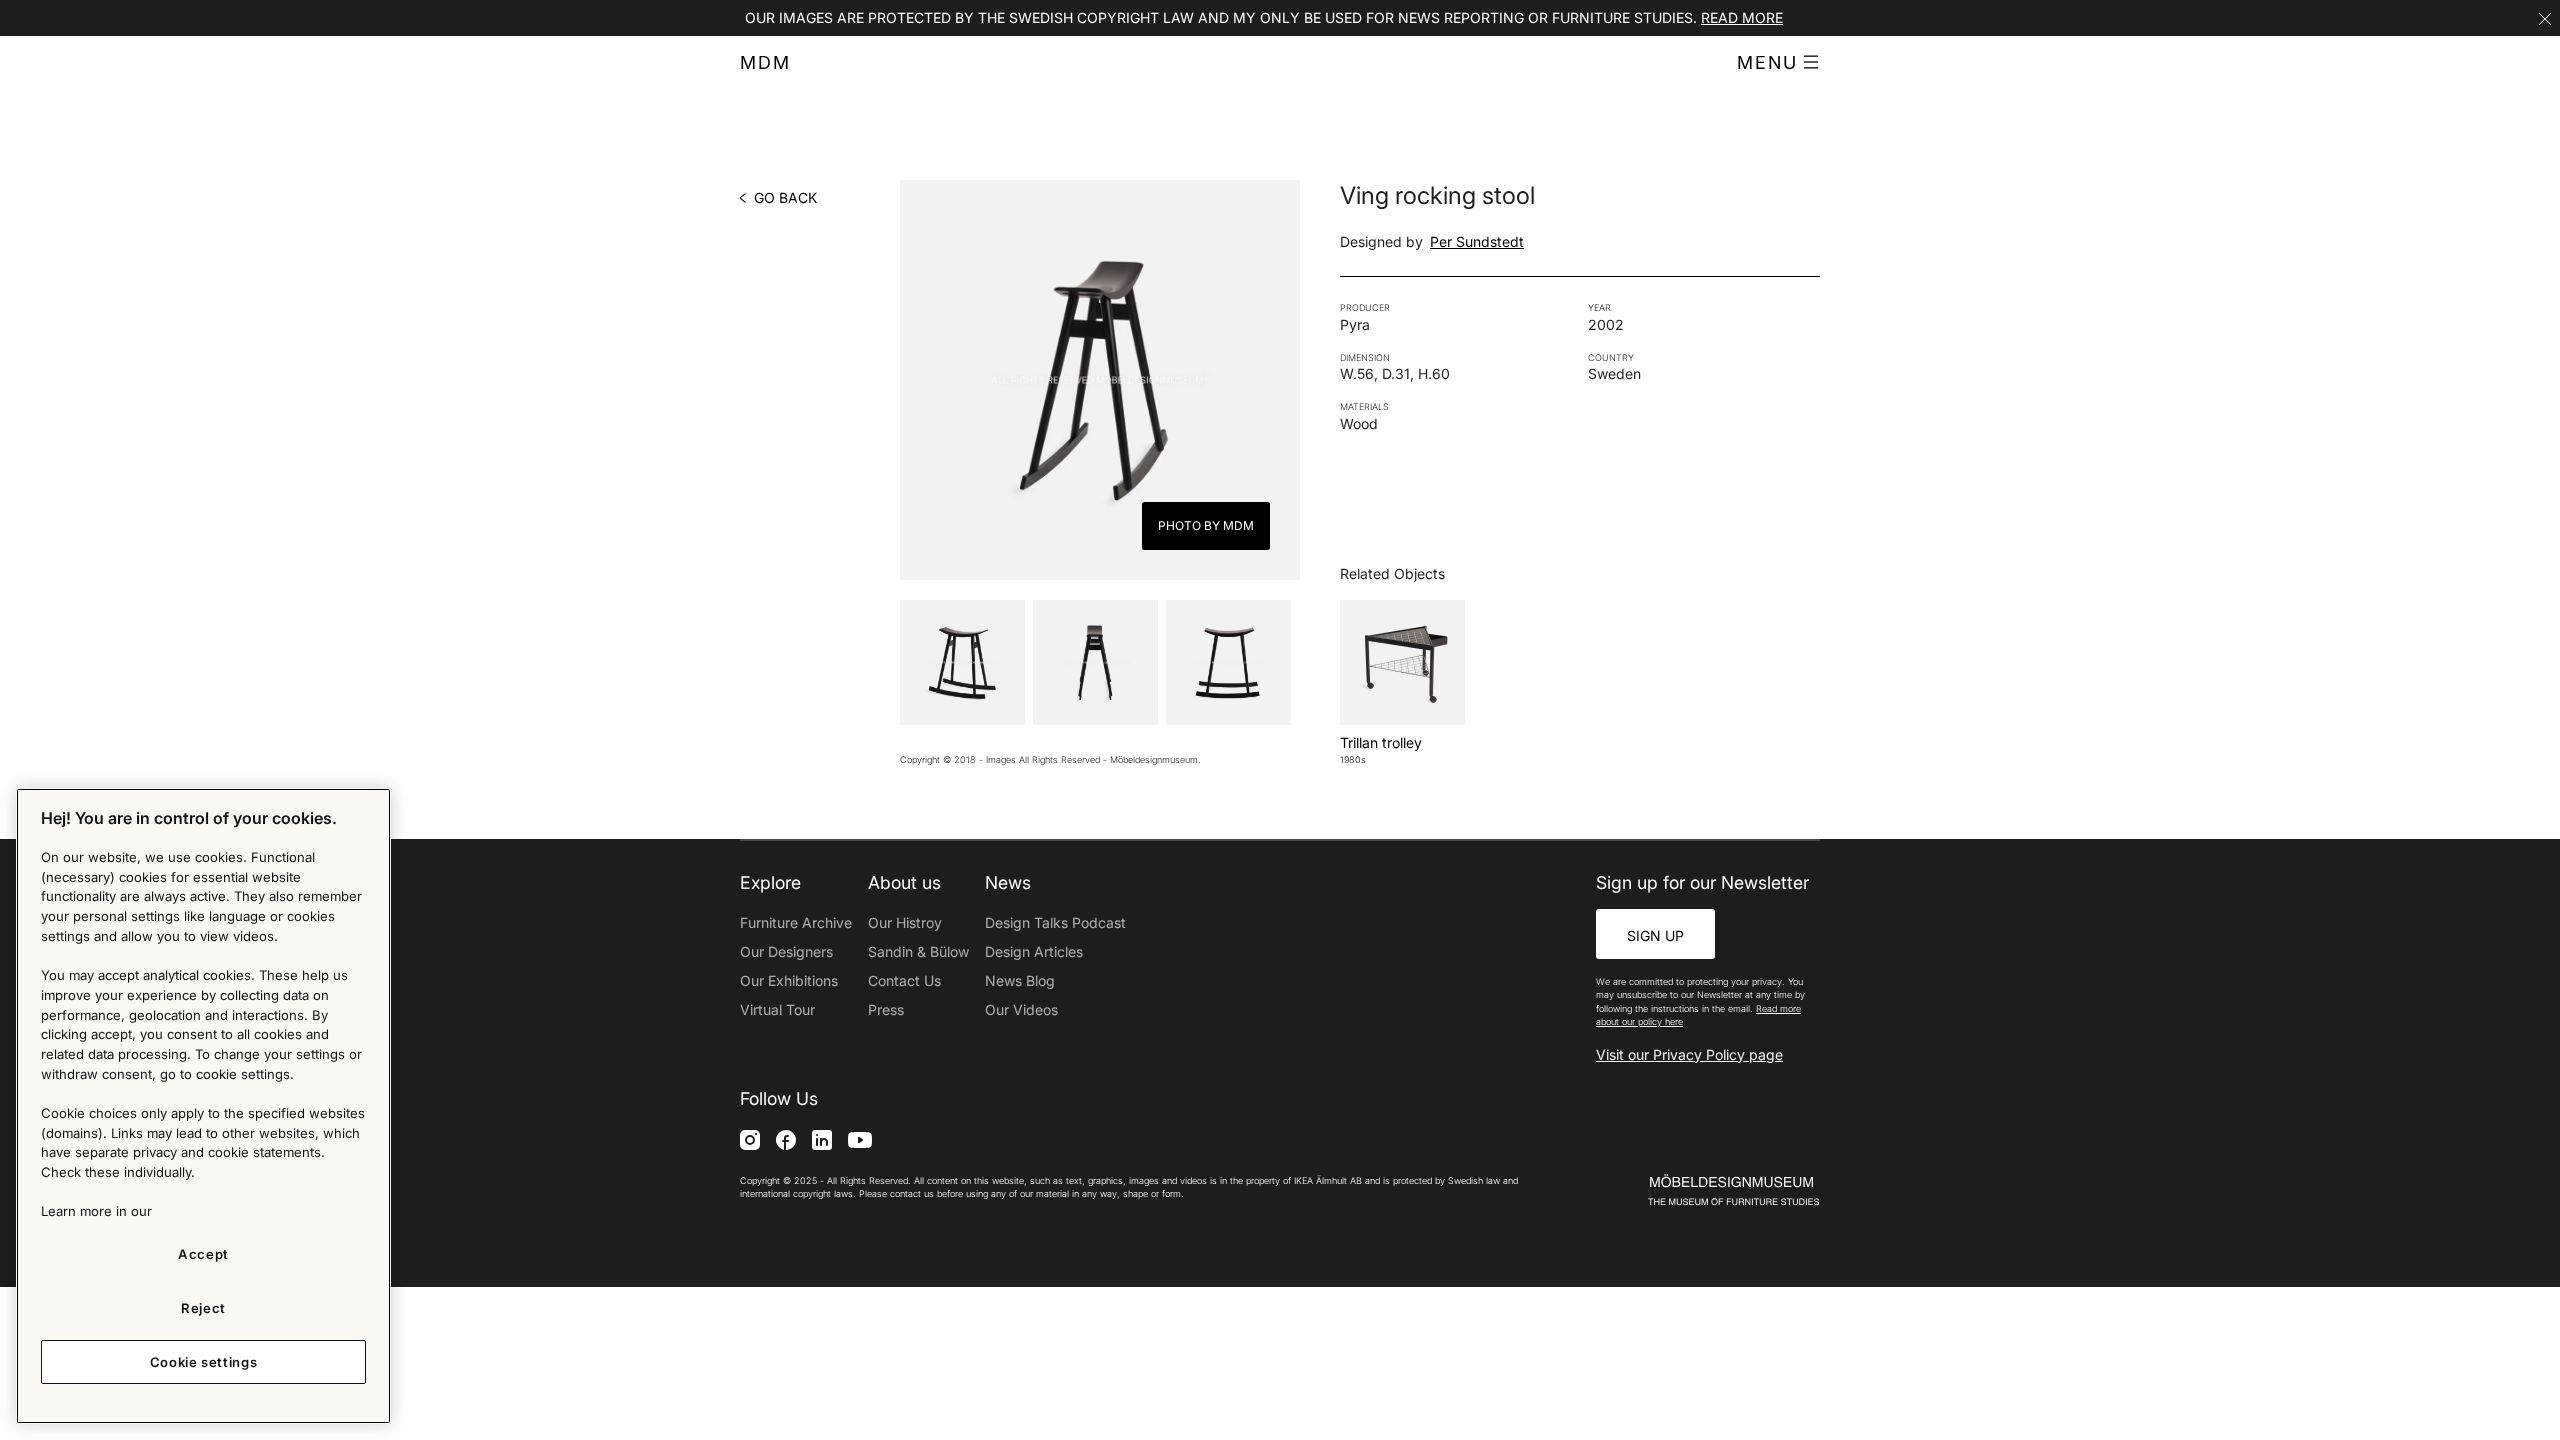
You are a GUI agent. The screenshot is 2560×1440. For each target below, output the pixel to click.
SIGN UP (1655, 935)
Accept (203, 1254)
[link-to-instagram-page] (750, 1139)
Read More (1742, 17)
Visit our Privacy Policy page (1689, 1054)
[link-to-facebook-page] (786, 1139)
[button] (1778, 63)
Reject (203, 1308)
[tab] (962, 662)
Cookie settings (204, 1362)
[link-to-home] (1699, 1190)
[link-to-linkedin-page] (822, 1139)
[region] (203, 1106)
